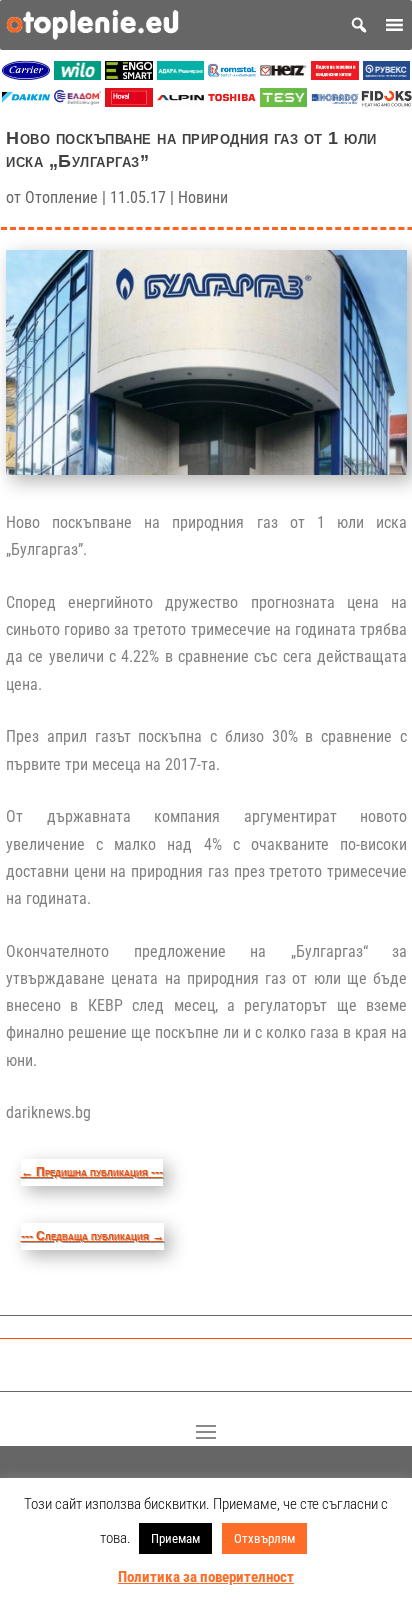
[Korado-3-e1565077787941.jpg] (335, 101)
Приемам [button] (175, 1538)
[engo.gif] (129, 74)
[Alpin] (181, 101)
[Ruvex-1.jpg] (387, 74)
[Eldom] (78, 101)
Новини (203, 197)
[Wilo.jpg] (78, 74)
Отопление (61, 197)
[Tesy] (284, 101)
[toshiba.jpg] (232, 101)
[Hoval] (129, 101)
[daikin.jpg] (26, 101)
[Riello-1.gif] (335, 74)
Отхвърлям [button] (264, 1538)
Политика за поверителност (206, 1577)
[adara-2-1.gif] (181, 74)
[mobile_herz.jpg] (284, 74)
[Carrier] (26, 74)
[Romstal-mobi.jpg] (232, 74)
